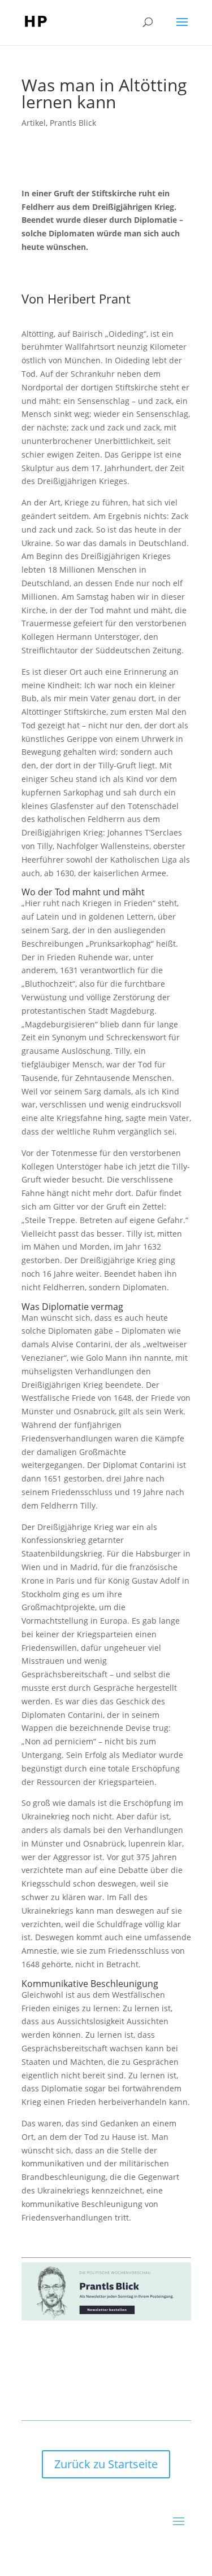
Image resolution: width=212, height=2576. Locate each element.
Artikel (34, 123)
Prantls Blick (73, 123)
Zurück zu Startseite (106, 2464)
